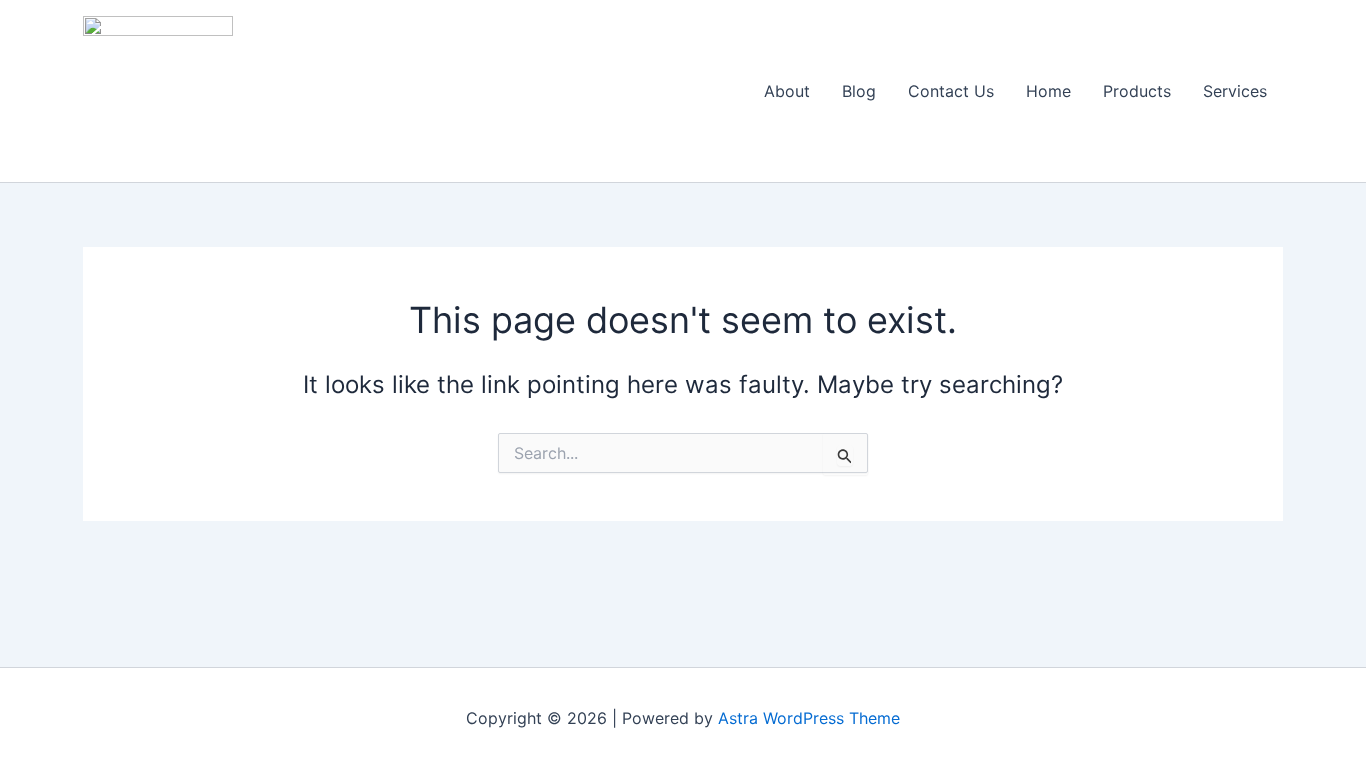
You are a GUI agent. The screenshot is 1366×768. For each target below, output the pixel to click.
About (787, 91)
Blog (859, 91)
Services (1235, 91)
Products (1137, 91)
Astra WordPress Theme (809, 718)
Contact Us (951, 91)
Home (1048, 91)
